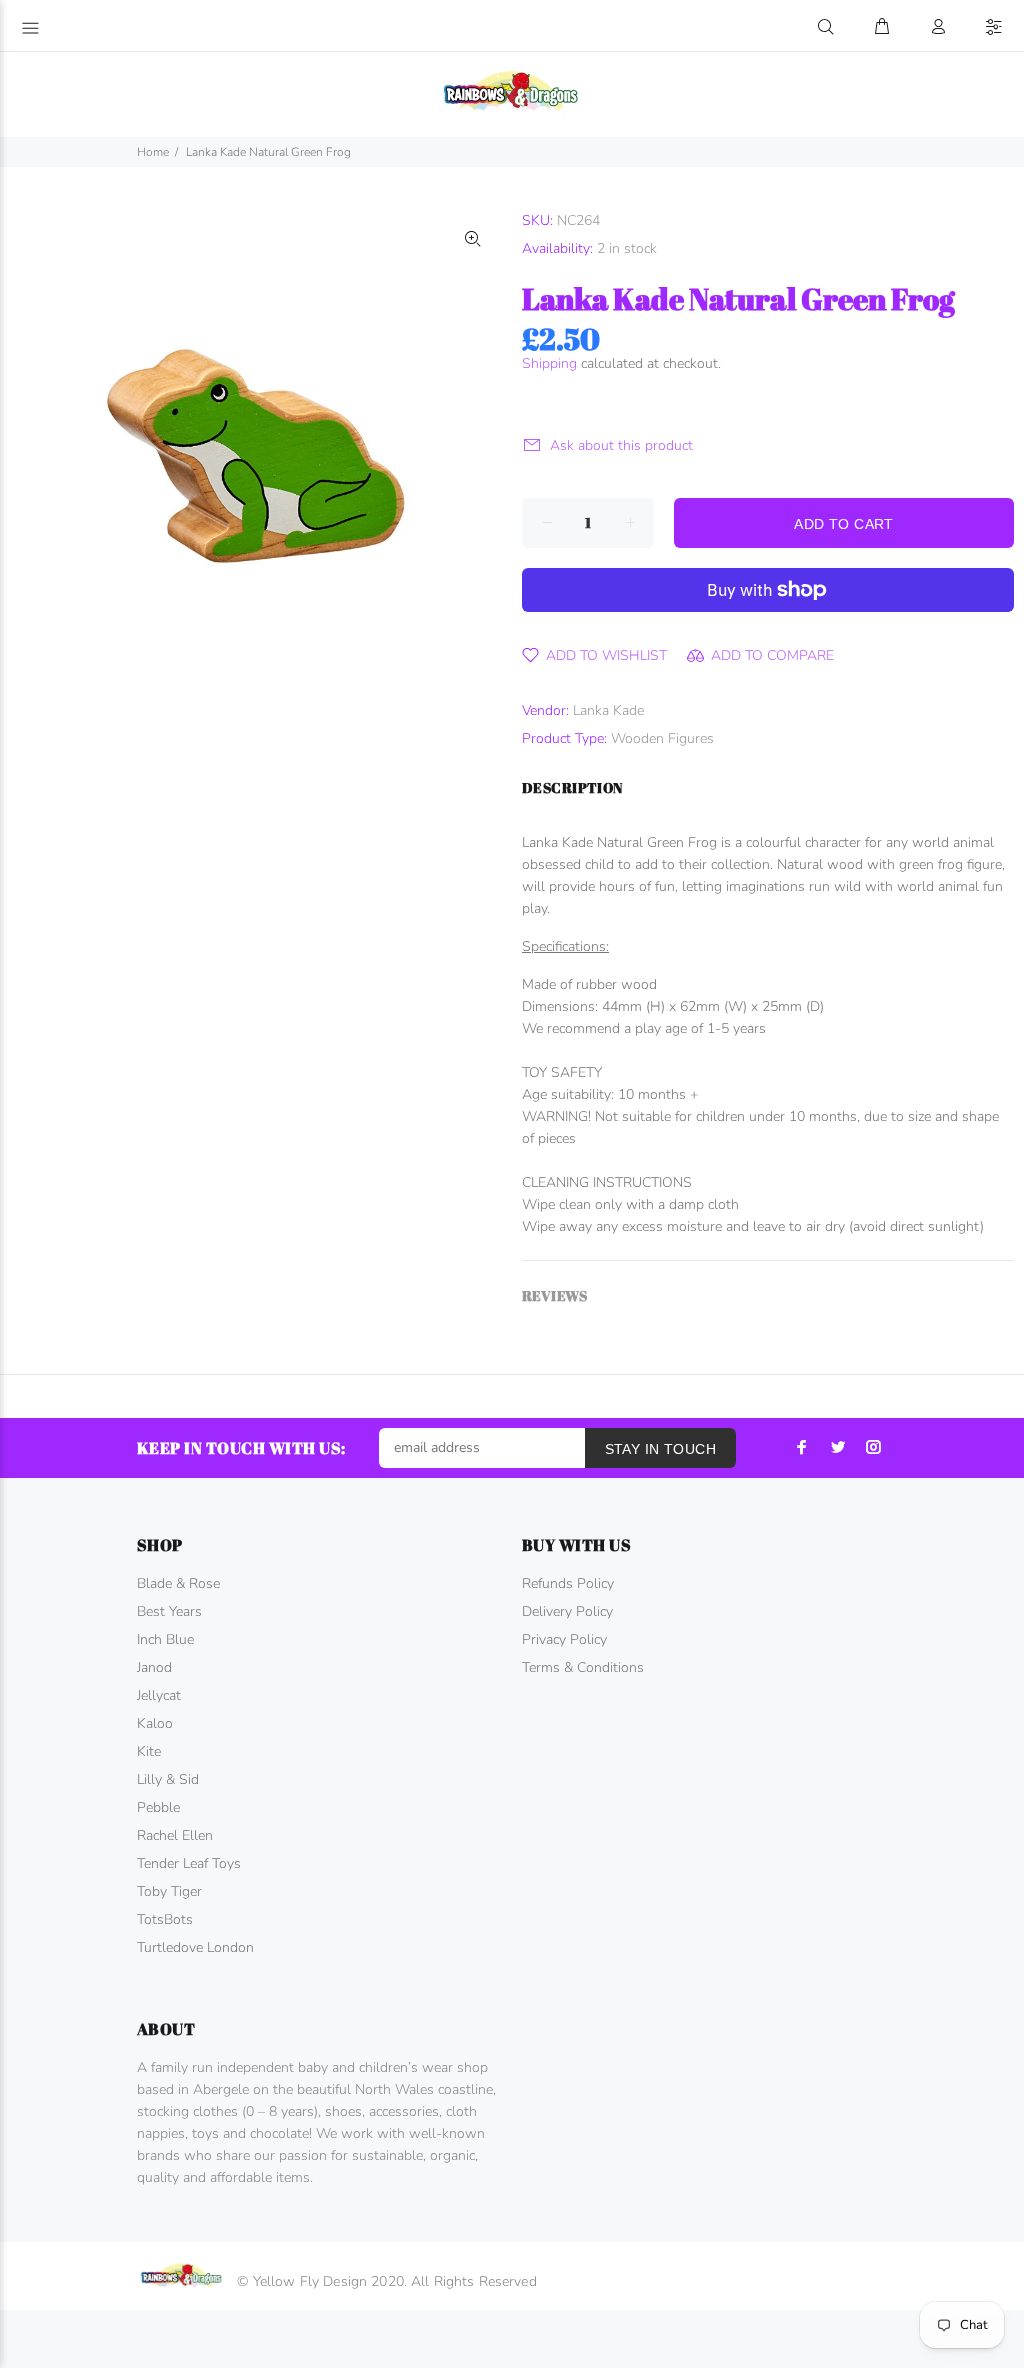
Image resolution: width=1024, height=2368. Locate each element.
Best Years (169, 1611)
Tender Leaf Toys (189, 1863)
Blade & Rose (178, 1583)
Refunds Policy (568, 1583)
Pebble (158, 1807)
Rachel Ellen (175, 1835)
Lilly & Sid (168, 1779)
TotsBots (165, 1919)
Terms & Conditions (583, 1667)
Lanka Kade (608, 710)
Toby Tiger (169, 1891)
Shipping (549, 363)
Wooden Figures (662, 738)
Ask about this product (621, 445)
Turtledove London (195, 1947)
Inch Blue (165, 1639)
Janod (154, 1667)
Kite (149, 1751)
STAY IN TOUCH (660, 1449)
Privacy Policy (564, 1639)
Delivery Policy (567, 1611)
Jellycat (159, 1695)
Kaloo (155, 1723)
